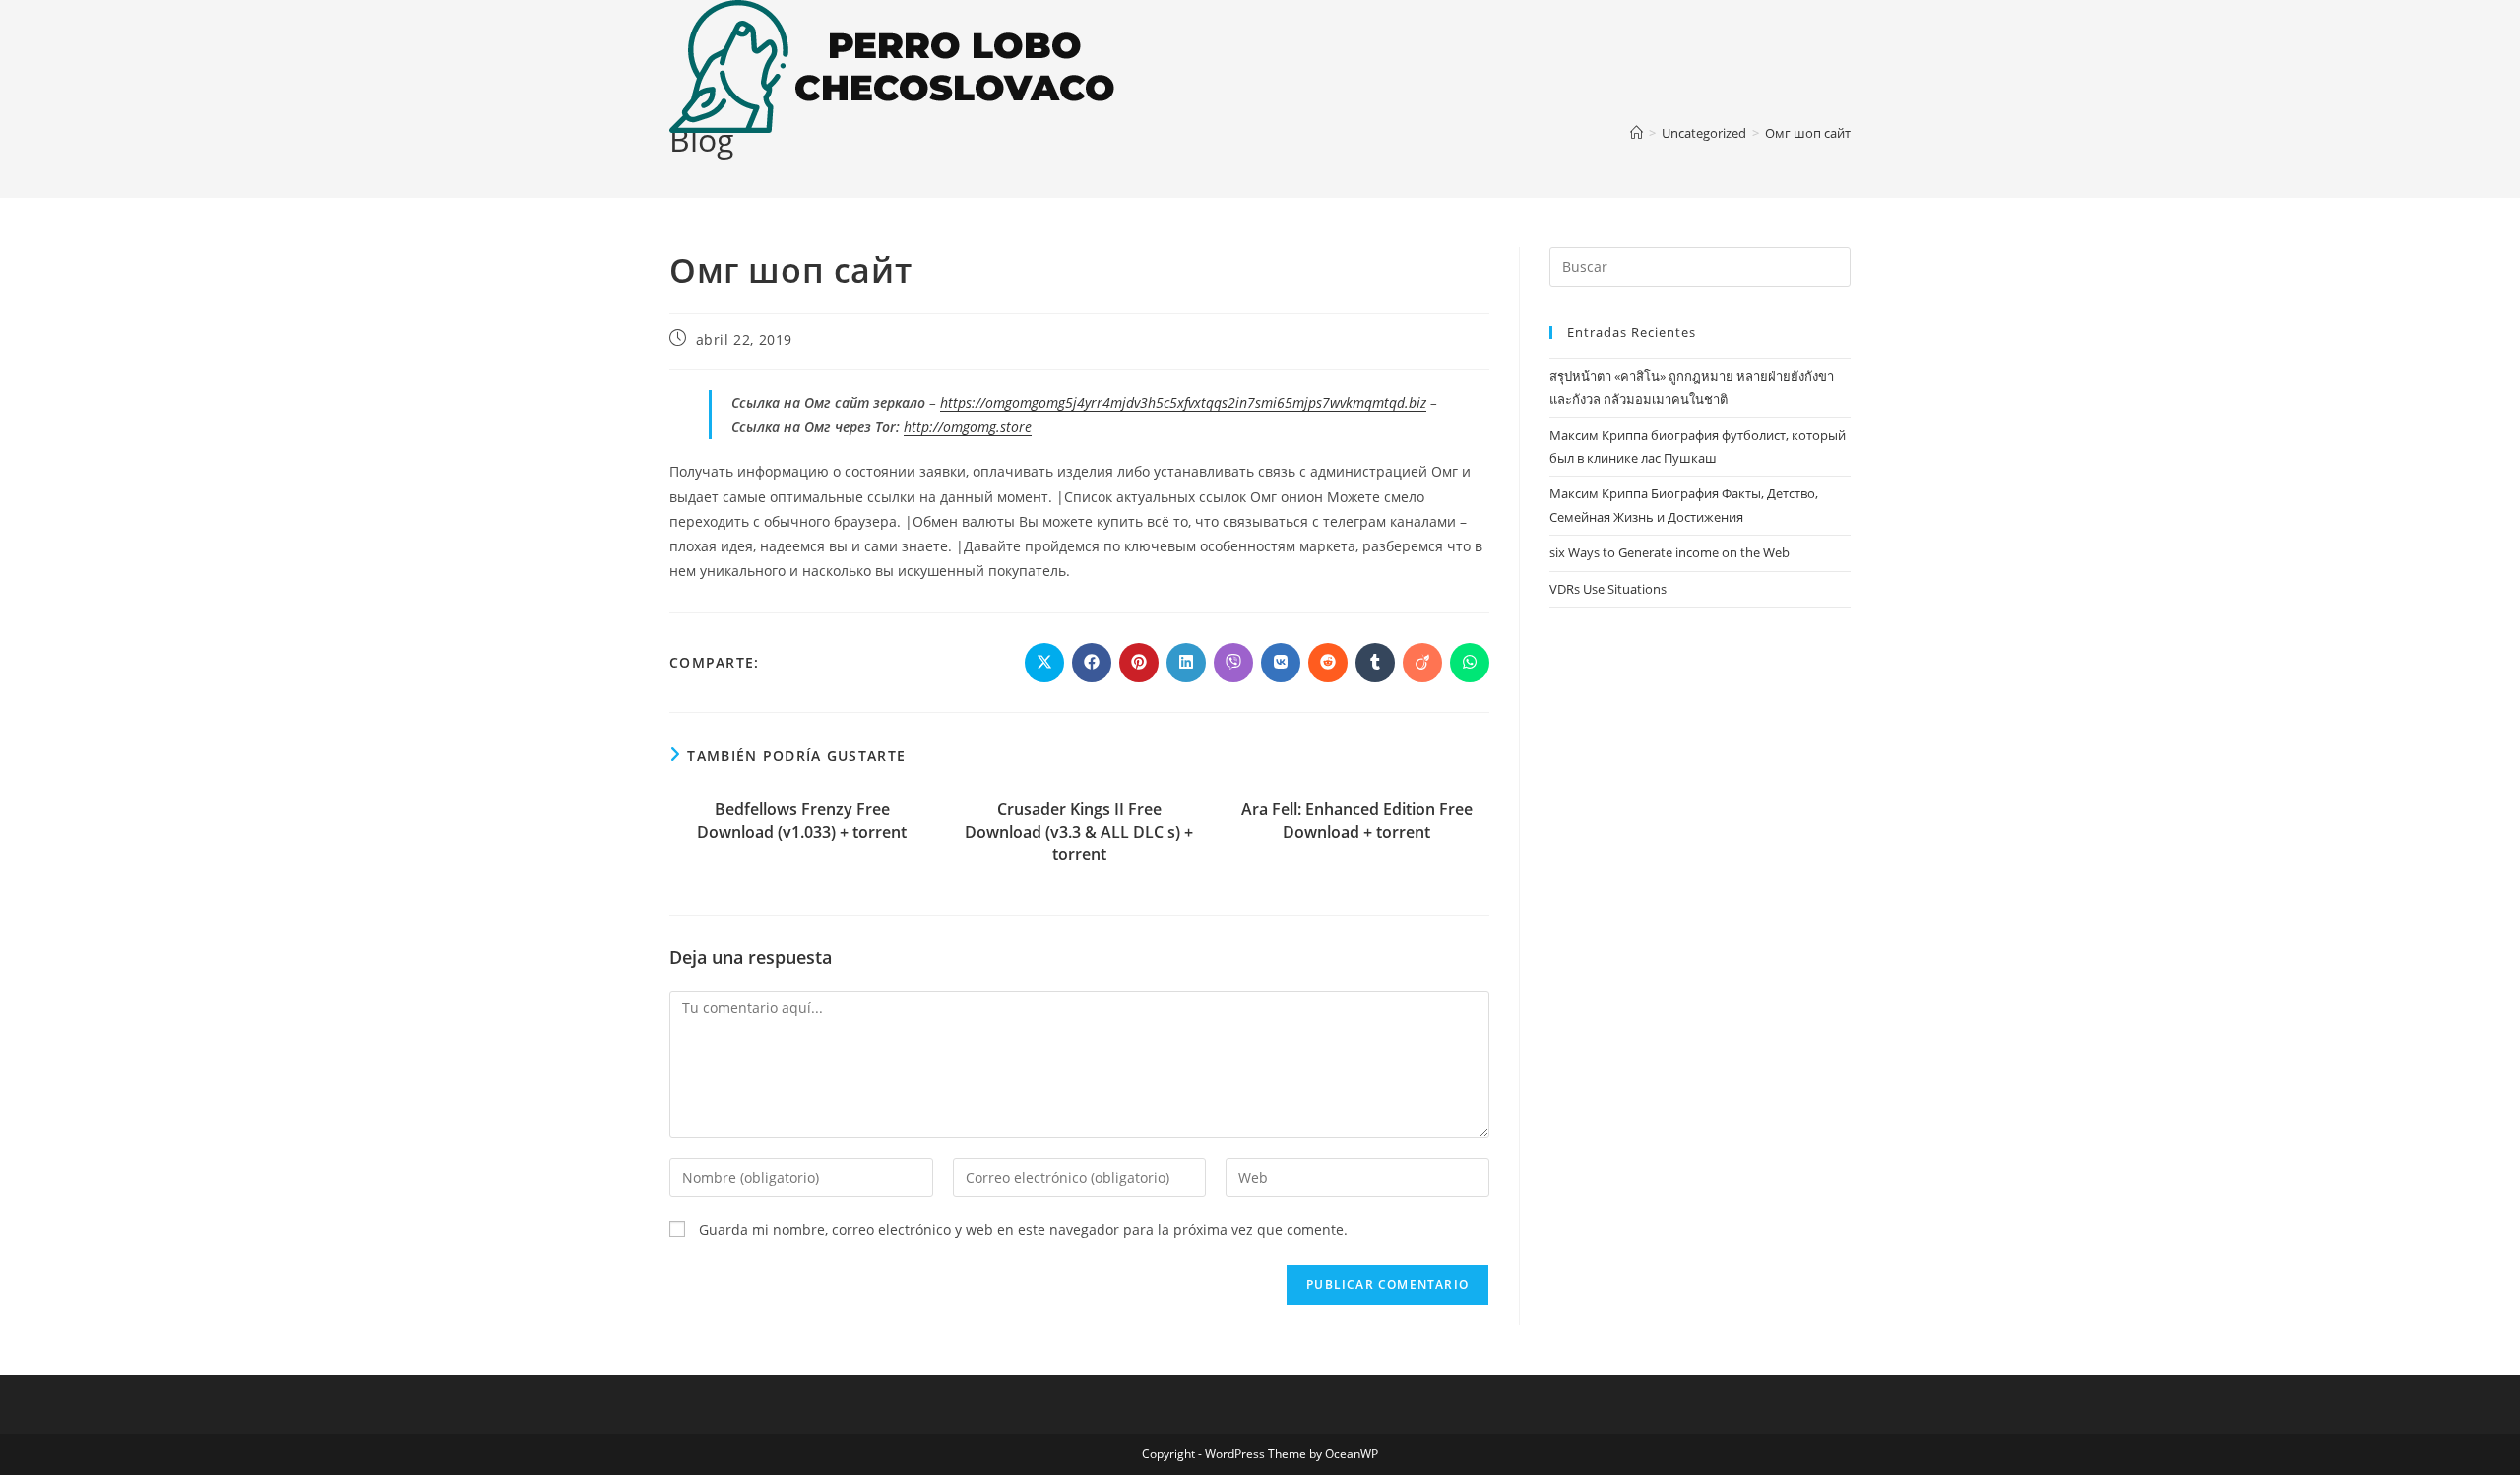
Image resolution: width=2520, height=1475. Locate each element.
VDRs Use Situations (1608, 589)
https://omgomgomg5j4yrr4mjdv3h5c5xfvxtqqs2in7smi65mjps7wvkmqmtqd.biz (1183, 402)
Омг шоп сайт (1808, 133)
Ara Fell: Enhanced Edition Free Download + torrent (1357, 820)
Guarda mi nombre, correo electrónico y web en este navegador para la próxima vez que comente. (1023, 1229)
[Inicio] (1637, 133)
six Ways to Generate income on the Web (1669, 552)
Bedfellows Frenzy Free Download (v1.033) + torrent (802, 820)
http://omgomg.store (968, 427)
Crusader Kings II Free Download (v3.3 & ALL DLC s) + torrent (1079, 832)
